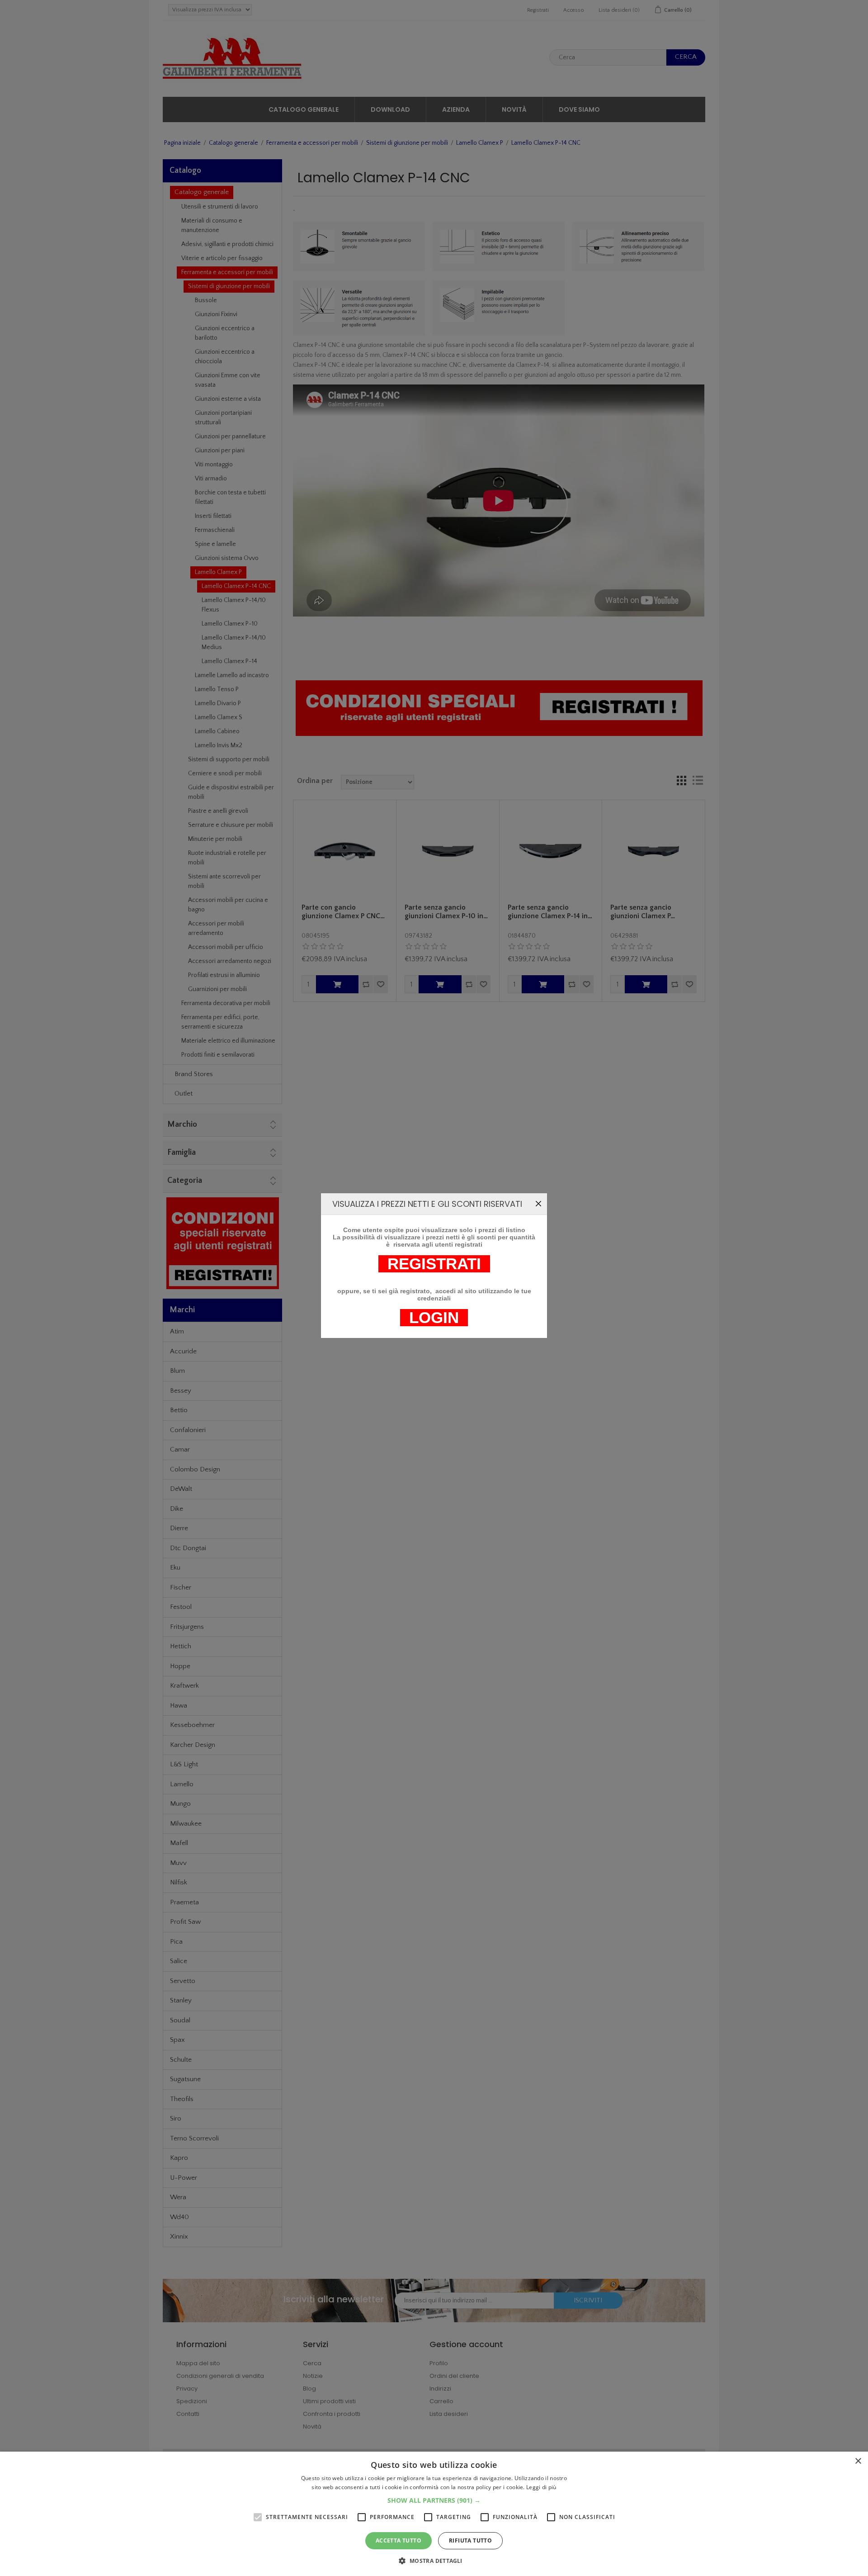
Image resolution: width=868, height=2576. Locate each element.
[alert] (434, 2514)
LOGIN (434, 1318)
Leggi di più (541, 2487)
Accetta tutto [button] (399, 2540)
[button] (434, 2500)
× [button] (858, 2461)
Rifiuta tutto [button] (470, 2540)
